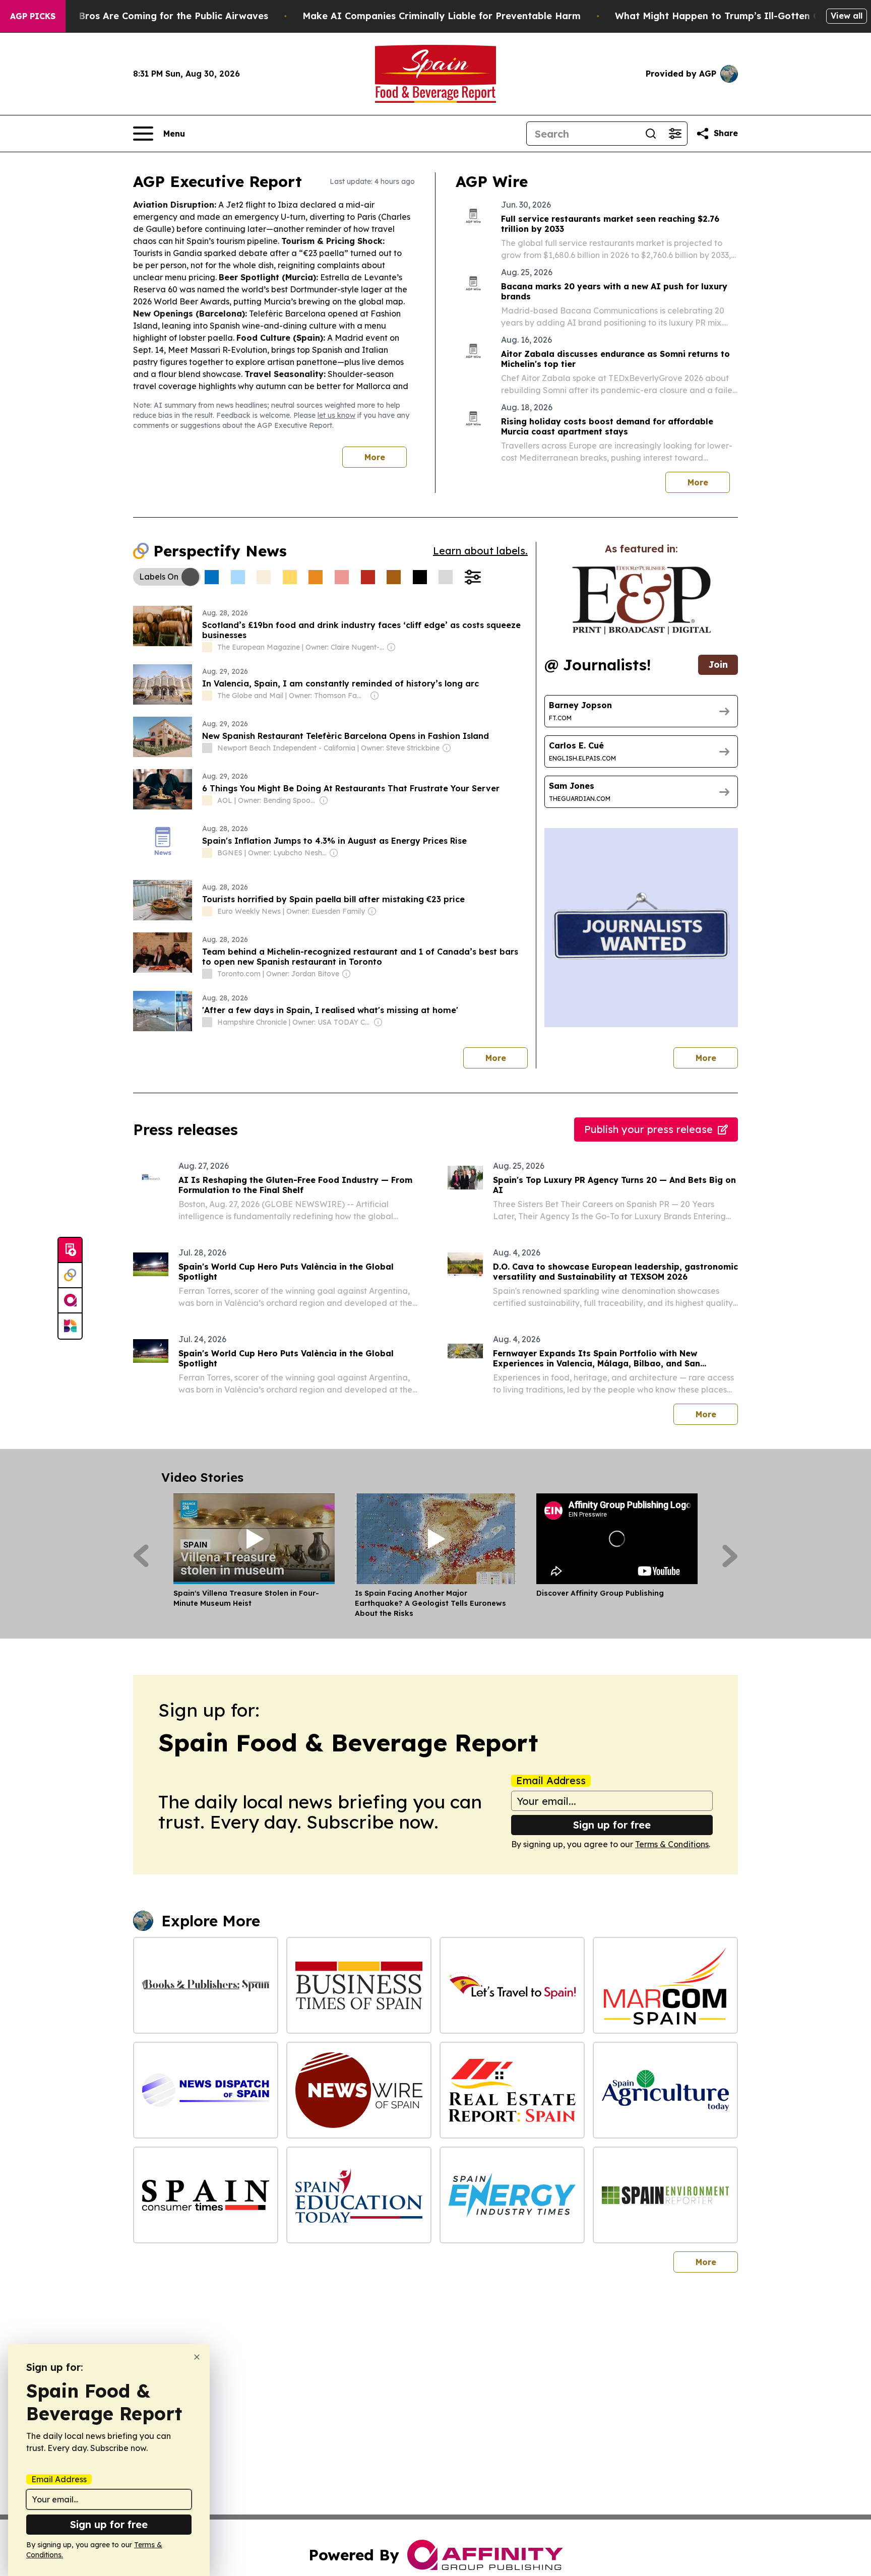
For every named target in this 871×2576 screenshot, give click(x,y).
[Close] (197, 2357)
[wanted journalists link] (641, 600)
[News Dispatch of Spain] (206, 2090)
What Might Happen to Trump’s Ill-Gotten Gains (727, 16)
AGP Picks (33, 16)
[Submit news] (70, 1250)
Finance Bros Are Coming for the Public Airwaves (154, 16)
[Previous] (141, 1556)
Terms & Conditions (672, 1844)
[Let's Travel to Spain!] (512, 1985)
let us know (336, 415)
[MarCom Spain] (665, 1985)
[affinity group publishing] (70, 1301)
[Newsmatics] (70, 1326)
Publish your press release (648, 1129)
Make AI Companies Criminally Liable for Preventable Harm (442, 16)
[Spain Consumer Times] (206, 2195)
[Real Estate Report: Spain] (512, 2090)
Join (718, 665)
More (375, 457)
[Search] (651, 134)
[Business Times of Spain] (359, 1985)
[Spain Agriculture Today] (665, 2090)
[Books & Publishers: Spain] (206, 1985)
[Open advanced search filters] (675, 134)
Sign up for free (612, 1825)
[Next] (730, 1556)
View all (847, 16)
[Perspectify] (70, 1276)
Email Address (551, 1781)
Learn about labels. (480, 551)
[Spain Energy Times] (512, 2195)
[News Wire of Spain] (359, 2090)
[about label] (207, 647)
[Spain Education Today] (359, 2195)
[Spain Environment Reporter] (665, 2195)
